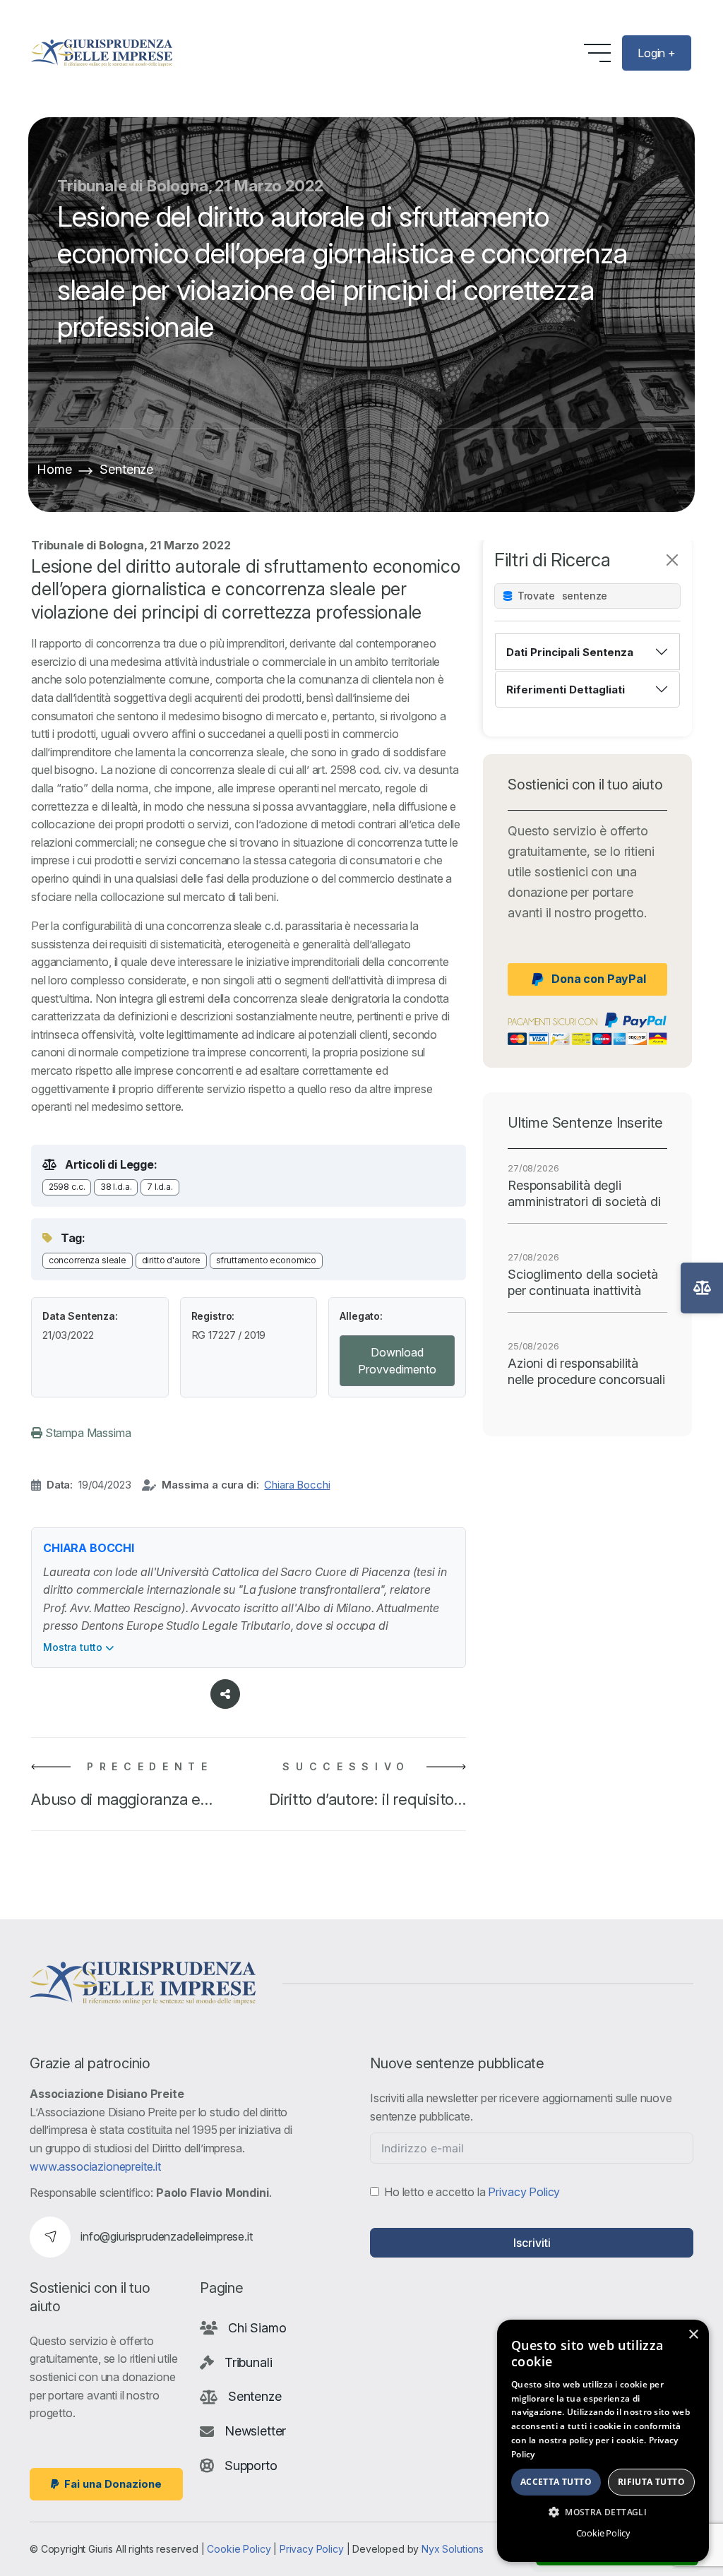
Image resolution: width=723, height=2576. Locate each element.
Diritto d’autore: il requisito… (368, 1799)
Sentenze (126, 469)
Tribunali (249, 2362)
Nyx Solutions (453, 2549)
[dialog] (603, 2441)
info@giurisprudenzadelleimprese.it (167, 2236)
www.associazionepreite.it (95, 2166)
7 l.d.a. (160, 1187)
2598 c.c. (67, 1187)
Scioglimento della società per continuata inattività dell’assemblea (583, 1283)
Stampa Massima (87, 1433)
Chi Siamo (257, 2328)
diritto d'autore (171, 1260)
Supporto (251, 2465)
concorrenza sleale (88, 1260)
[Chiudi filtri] (672, 560)
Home (54, 469)
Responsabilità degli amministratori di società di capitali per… (584, 1194)
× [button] (693, 2335)
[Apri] (702, 1288)
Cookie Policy (239, 2549)
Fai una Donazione (113, 2484)
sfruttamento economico (266, 1260)
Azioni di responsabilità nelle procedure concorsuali (586, 1371)
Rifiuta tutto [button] (651, 2482)
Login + (657, 53)
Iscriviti (532, 2243)
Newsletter (255, 2431)
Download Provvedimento (397, 1361)
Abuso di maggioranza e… (122, 1799)
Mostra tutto (74, 1647)
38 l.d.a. (116, 1187)
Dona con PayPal (599, 979)
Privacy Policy (524, 2192)
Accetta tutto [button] (556, 2482)
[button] (603, 2512)
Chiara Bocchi (297, 1485)
